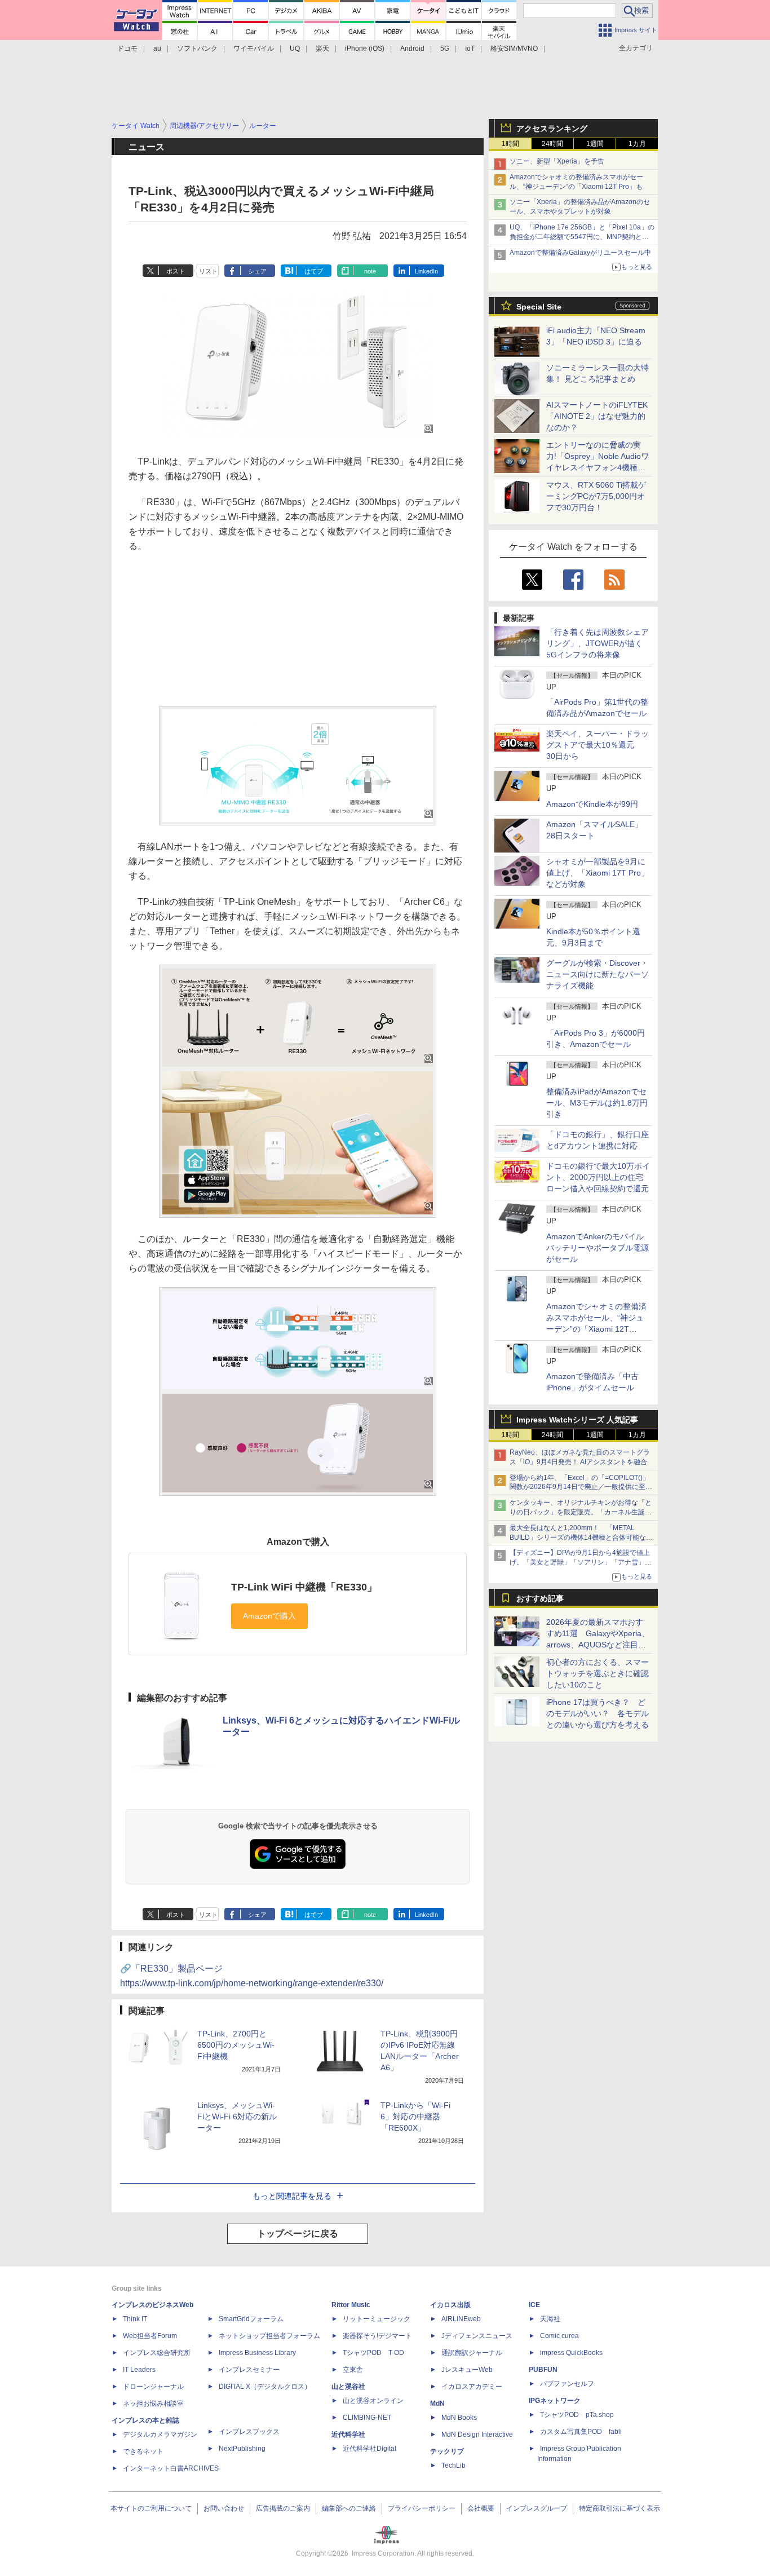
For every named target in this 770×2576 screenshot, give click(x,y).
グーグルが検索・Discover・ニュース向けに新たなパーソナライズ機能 (598, 974)
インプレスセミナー (249, 2370)
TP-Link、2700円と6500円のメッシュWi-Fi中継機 (236, 2045)
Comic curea (559, 2336)
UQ (295, 48)
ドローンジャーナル (153, 2387)
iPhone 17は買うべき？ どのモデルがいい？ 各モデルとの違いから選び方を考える (598, 1713)
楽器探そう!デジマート (377, 2336)
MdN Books (459, 2418)
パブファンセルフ (567, 2384)
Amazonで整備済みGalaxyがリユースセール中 (580, 253)
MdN (437, 2403)
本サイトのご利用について (151, 2508)
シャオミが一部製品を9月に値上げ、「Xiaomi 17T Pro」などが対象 (598, 873)
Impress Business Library (257, 2353)
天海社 (550, 2319)
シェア (257, 271)
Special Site (539, 307)
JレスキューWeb (467, 2370)
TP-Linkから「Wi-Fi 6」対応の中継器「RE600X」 (415, 2117)
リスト (208, 271)
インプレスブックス (249, 2432)
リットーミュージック (377, 2319)
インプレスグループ (537, 2508)
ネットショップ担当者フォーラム (269, 2336)
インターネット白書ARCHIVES (171, 2468)
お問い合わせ (224, 2508)
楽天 (322, 48)
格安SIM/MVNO (514, 48)
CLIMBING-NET (367, 2418)
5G (445, 48)
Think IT (135, 2319)
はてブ (314, 271)
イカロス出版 (450, 2305)
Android (412, 48)
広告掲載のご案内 (283, 2508)
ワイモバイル (254, 48)
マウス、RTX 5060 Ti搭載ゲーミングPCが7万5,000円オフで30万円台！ (596, 496)
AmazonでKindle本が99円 (592, 804)
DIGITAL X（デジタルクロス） (265, 2387)
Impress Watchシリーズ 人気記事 (577, 1420)
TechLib (453, 2465)
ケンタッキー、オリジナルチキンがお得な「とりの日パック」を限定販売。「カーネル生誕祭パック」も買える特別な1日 (581, 1512)
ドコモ (127, 48)
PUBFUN (543, 2370)
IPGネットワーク (555, 2401)
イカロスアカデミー (472, 2387)
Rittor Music (351, 2305)
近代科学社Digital (369, 2449)
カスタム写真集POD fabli (581, 2432)
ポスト (176, 271)
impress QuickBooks (571, 2353)
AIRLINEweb (461, 2319)
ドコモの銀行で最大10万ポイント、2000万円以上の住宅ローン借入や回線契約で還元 (598, 1177)
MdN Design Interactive (477, 2434)
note (370, 271)
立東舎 (353, 2370)
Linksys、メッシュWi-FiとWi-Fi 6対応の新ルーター (237, 2117)
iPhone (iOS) (365, 48)
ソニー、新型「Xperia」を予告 (557, 161)
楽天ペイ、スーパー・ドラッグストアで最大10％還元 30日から (598, 745)
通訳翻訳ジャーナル (472, 2353)
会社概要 (481, 2508)
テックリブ (447, 2451)
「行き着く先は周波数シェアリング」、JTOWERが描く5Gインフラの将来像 (598, 643)
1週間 (595, 144)
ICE (534, 2305)
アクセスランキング (552, 129)
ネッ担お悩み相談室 (153, 2403)
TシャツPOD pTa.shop (577, 2415)
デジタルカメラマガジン (160, 2434)
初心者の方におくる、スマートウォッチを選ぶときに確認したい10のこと (598, 1673)
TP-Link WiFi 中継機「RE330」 (304, 1587)
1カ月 (637, 144)
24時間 (552, 144)
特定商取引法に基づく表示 (619, 2508)
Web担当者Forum (150, 2336)
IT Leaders (139, 2370)
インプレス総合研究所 (157, 2353)
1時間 (510, 144)
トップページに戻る (298, 2233)
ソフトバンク (197, 48)
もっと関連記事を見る (292, 2196)
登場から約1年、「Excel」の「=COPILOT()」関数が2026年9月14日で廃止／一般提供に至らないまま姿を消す (581, 1487)
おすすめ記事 (540, 1598)
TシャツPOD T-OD (373, 2353)
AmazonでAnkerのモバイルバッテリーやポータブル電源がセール (598, 1248)
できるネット (143, 2451)
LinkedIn (426, 271)
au (157, 48)
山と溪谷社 (348, 2387)
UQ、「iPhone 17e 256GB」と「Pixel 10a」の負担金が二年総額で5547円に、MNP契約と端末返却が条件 (582, 237)
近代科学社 (348, 2434)
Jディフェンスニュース (477, 2336)
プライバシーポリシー (422, 2508)
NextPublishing (242, 2449)
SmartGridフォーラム (251, 2319)
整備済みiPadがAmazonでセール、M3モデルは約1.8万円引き (597, 1103)
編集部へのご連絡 (349, 2508)
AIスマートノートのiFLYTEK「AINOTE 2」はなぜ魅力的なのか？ (597, 416)
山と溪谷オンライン (373, 2401)
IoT (470, 48)
